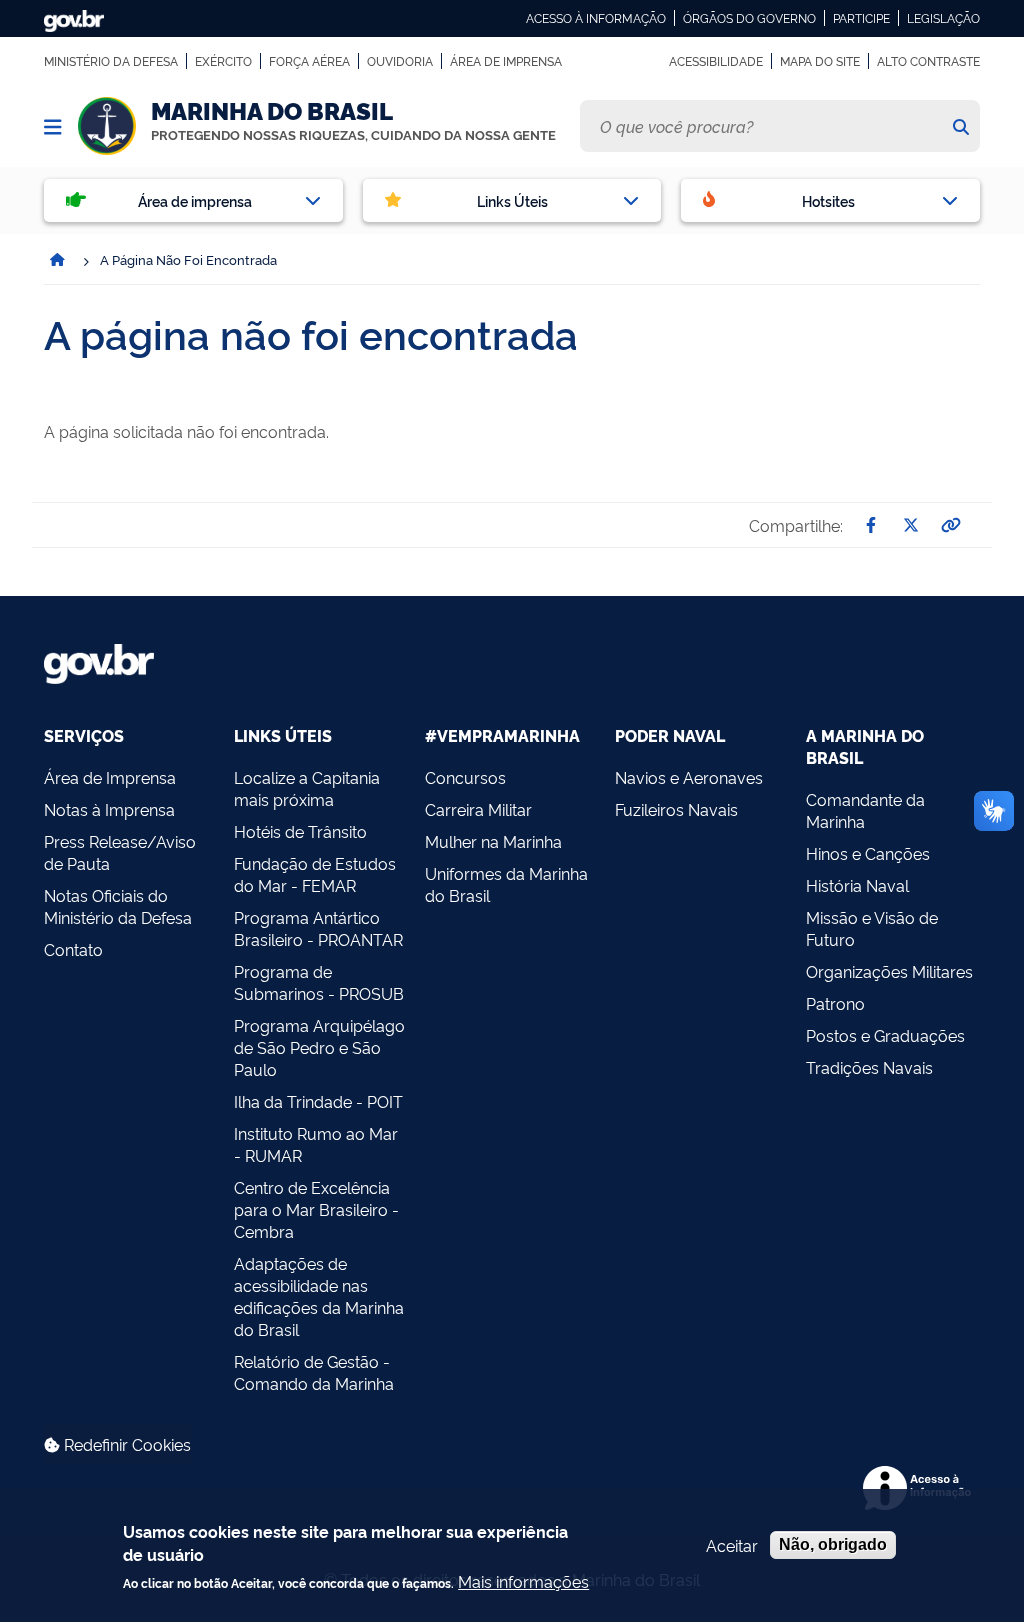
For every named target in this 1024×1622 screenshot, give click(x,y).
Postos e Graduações (885, 1035)
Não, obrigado (833, 1544)
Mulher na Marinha (493, 841)
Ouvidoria (400, 61)
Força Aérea (309, 61)
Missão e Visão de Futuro (872, 928)
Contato (73, 949)
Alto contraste (928, 61)
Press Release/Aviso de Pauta (120, 852)
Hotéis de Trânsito (300, 831)
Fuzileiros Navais (676, 809)
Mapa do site (820, 61)
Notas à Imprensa (109, 809)
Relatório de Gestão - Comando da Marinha (314, 1372)
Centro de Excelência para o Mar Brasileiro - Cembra (316, 1209)
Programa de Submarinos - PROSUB (319, 982)
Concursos (465, 777)
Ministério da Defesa (111, 61)
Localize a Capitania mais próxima (307, 788)
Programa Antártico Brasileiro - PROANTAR (318, 928)
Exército (223, 61)
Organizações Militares (889, 971)
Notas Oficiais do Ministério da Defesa (118, 906)
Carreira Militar (478, 809)
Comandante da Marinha (865, 810)
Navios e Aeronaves (689, 777)
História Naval (857, 885)
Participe (861, 18)
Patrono (835, 1003)
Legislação (943, 18)
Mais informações (523, 1581)
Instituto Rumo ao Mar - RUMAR (316, 1144)
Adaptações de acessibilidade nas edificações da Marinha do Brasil (319, 1296)
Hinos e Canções (868, 853)
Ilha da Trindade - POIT (318, 1101)
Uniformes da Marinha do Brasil (506, 884)
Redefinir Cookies (125, 1444)
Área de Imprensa (506, 61)
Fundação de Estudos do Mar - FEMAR (315, 874)
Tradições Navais (869, 1067)
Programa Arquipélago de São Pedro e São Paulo (319, 1047)
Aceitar (732, 1545)
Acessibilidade (716, 61)
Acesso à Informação (596, 18)
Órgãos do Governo (749, 18)
